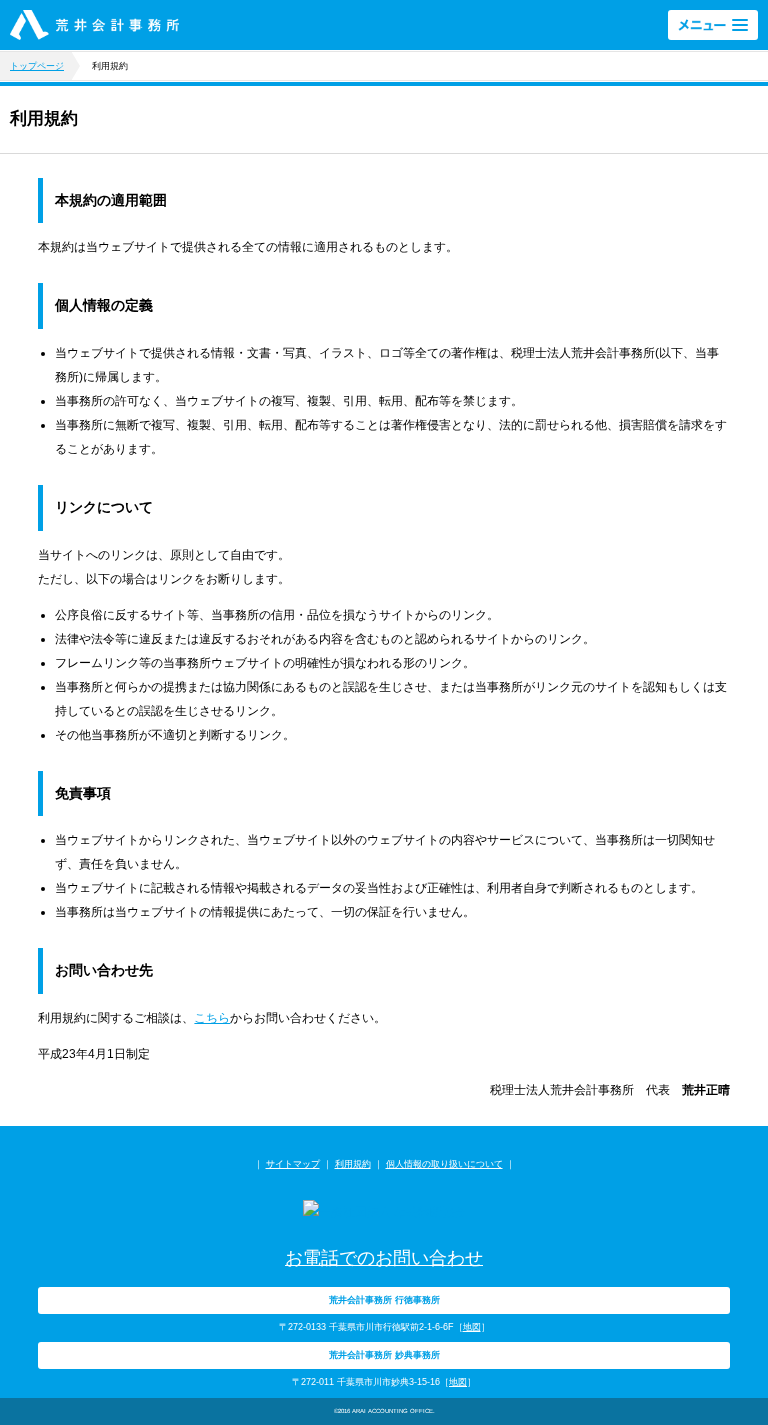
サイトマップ (293, 1164)
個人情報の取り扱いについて (444, 1164)
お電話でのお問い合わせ (384, 1258)
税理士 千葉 (94, 25)
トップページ (37, 66)
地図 (472, 1327)
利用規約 (353, 1164)
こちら (212, 1018)
